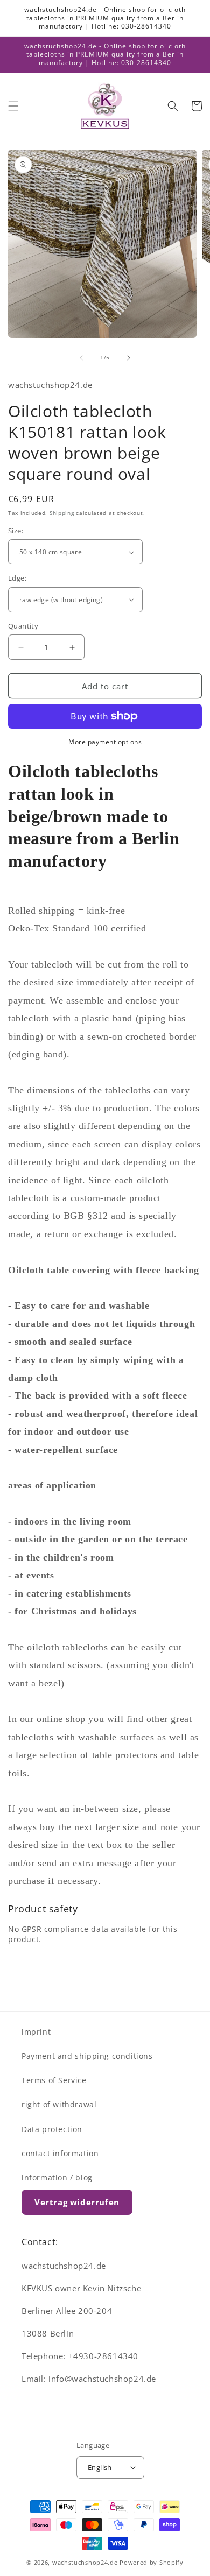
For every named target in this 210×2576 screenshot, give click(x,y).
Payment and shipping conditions (87, 2056)
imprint (36, 2032)
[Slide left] (81, 358)
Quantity (23, 626)
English (100, 2467)
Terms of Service (54, 2080)
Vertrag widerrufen (77, 2202)
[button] (13, 106)
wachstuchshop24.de (85, 2562)
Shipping (62, 513)
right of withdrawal (59, 2104)
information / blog (57, 2178)
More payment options (105, 742)
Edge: (17, 578)
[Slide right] (129, 358)
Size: (16, 531)
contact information (60, 2153)
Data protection (52, 2129)
